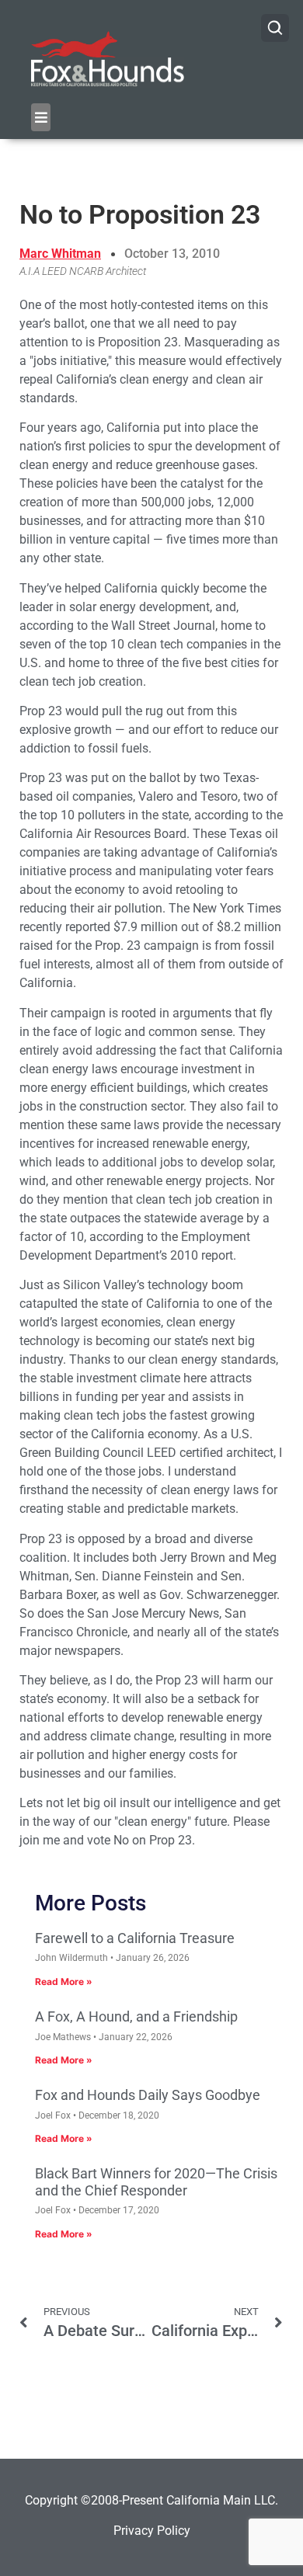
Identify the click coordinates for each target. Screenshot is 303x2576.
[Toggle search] (275, 28)
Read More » (64, 1982)
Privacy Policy (152, 2531)
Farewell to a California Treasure (135, 1938)
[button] (41, 117)
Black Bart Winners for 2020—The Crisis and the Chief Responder (156, 2182)
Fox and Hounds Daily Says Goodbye (148, 2095)
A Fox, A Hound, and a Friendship (136, 2016)
